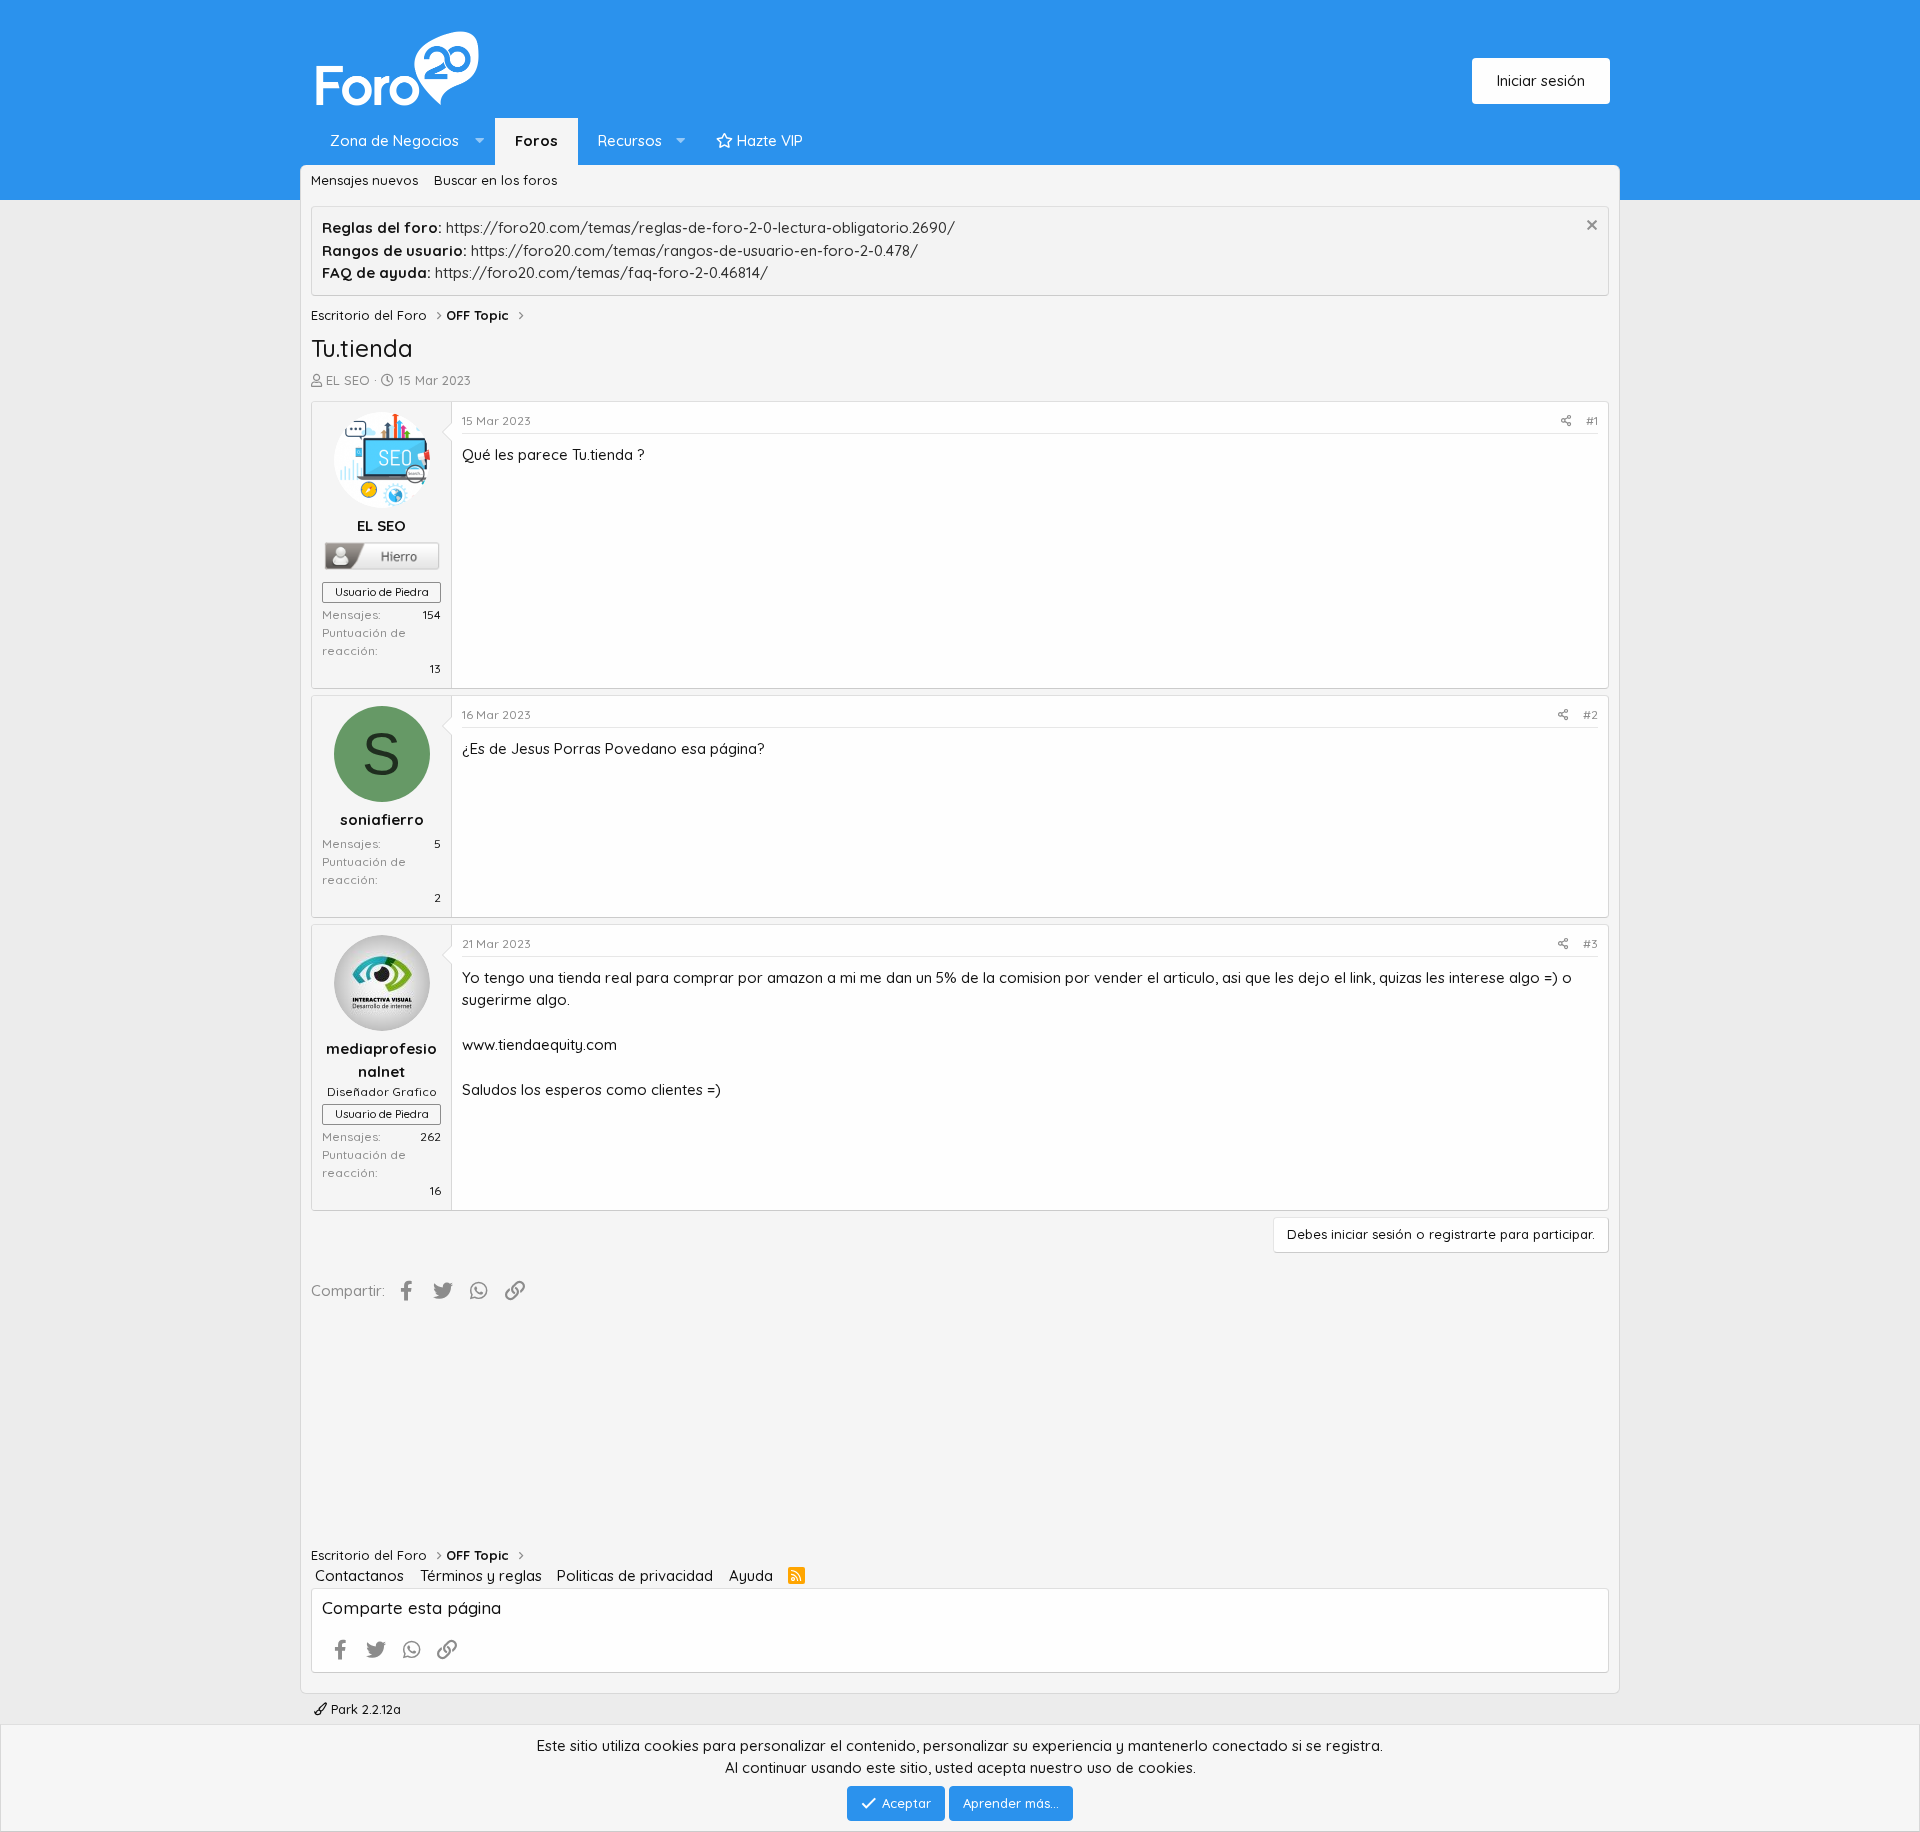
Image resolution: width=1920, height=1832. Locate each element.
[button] (402, 141)
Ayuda (751, 1575)
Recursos (630, 140)
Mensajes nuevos (364, 180)
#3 (1590, 943)
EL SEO (348, 380)
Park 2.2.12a (364, 1709)
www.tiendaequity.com (539, 1044)
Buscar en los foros (495, 180)
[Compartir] (1566, 421)
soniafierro (382, 819)
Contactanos (359, 1575)
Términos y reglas (481, 1575)
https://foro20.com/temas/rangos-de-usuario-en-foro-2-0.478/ (694, 250)
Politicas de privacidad (635, 1575)
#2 (1590, 714)
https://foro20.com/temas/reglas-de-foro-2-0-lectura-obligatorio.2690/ (700, 227)
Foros (536, 140)
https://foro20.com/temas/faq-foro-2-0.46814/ (601, 272)
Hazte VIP (768, 140)
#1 (1592, 420)
